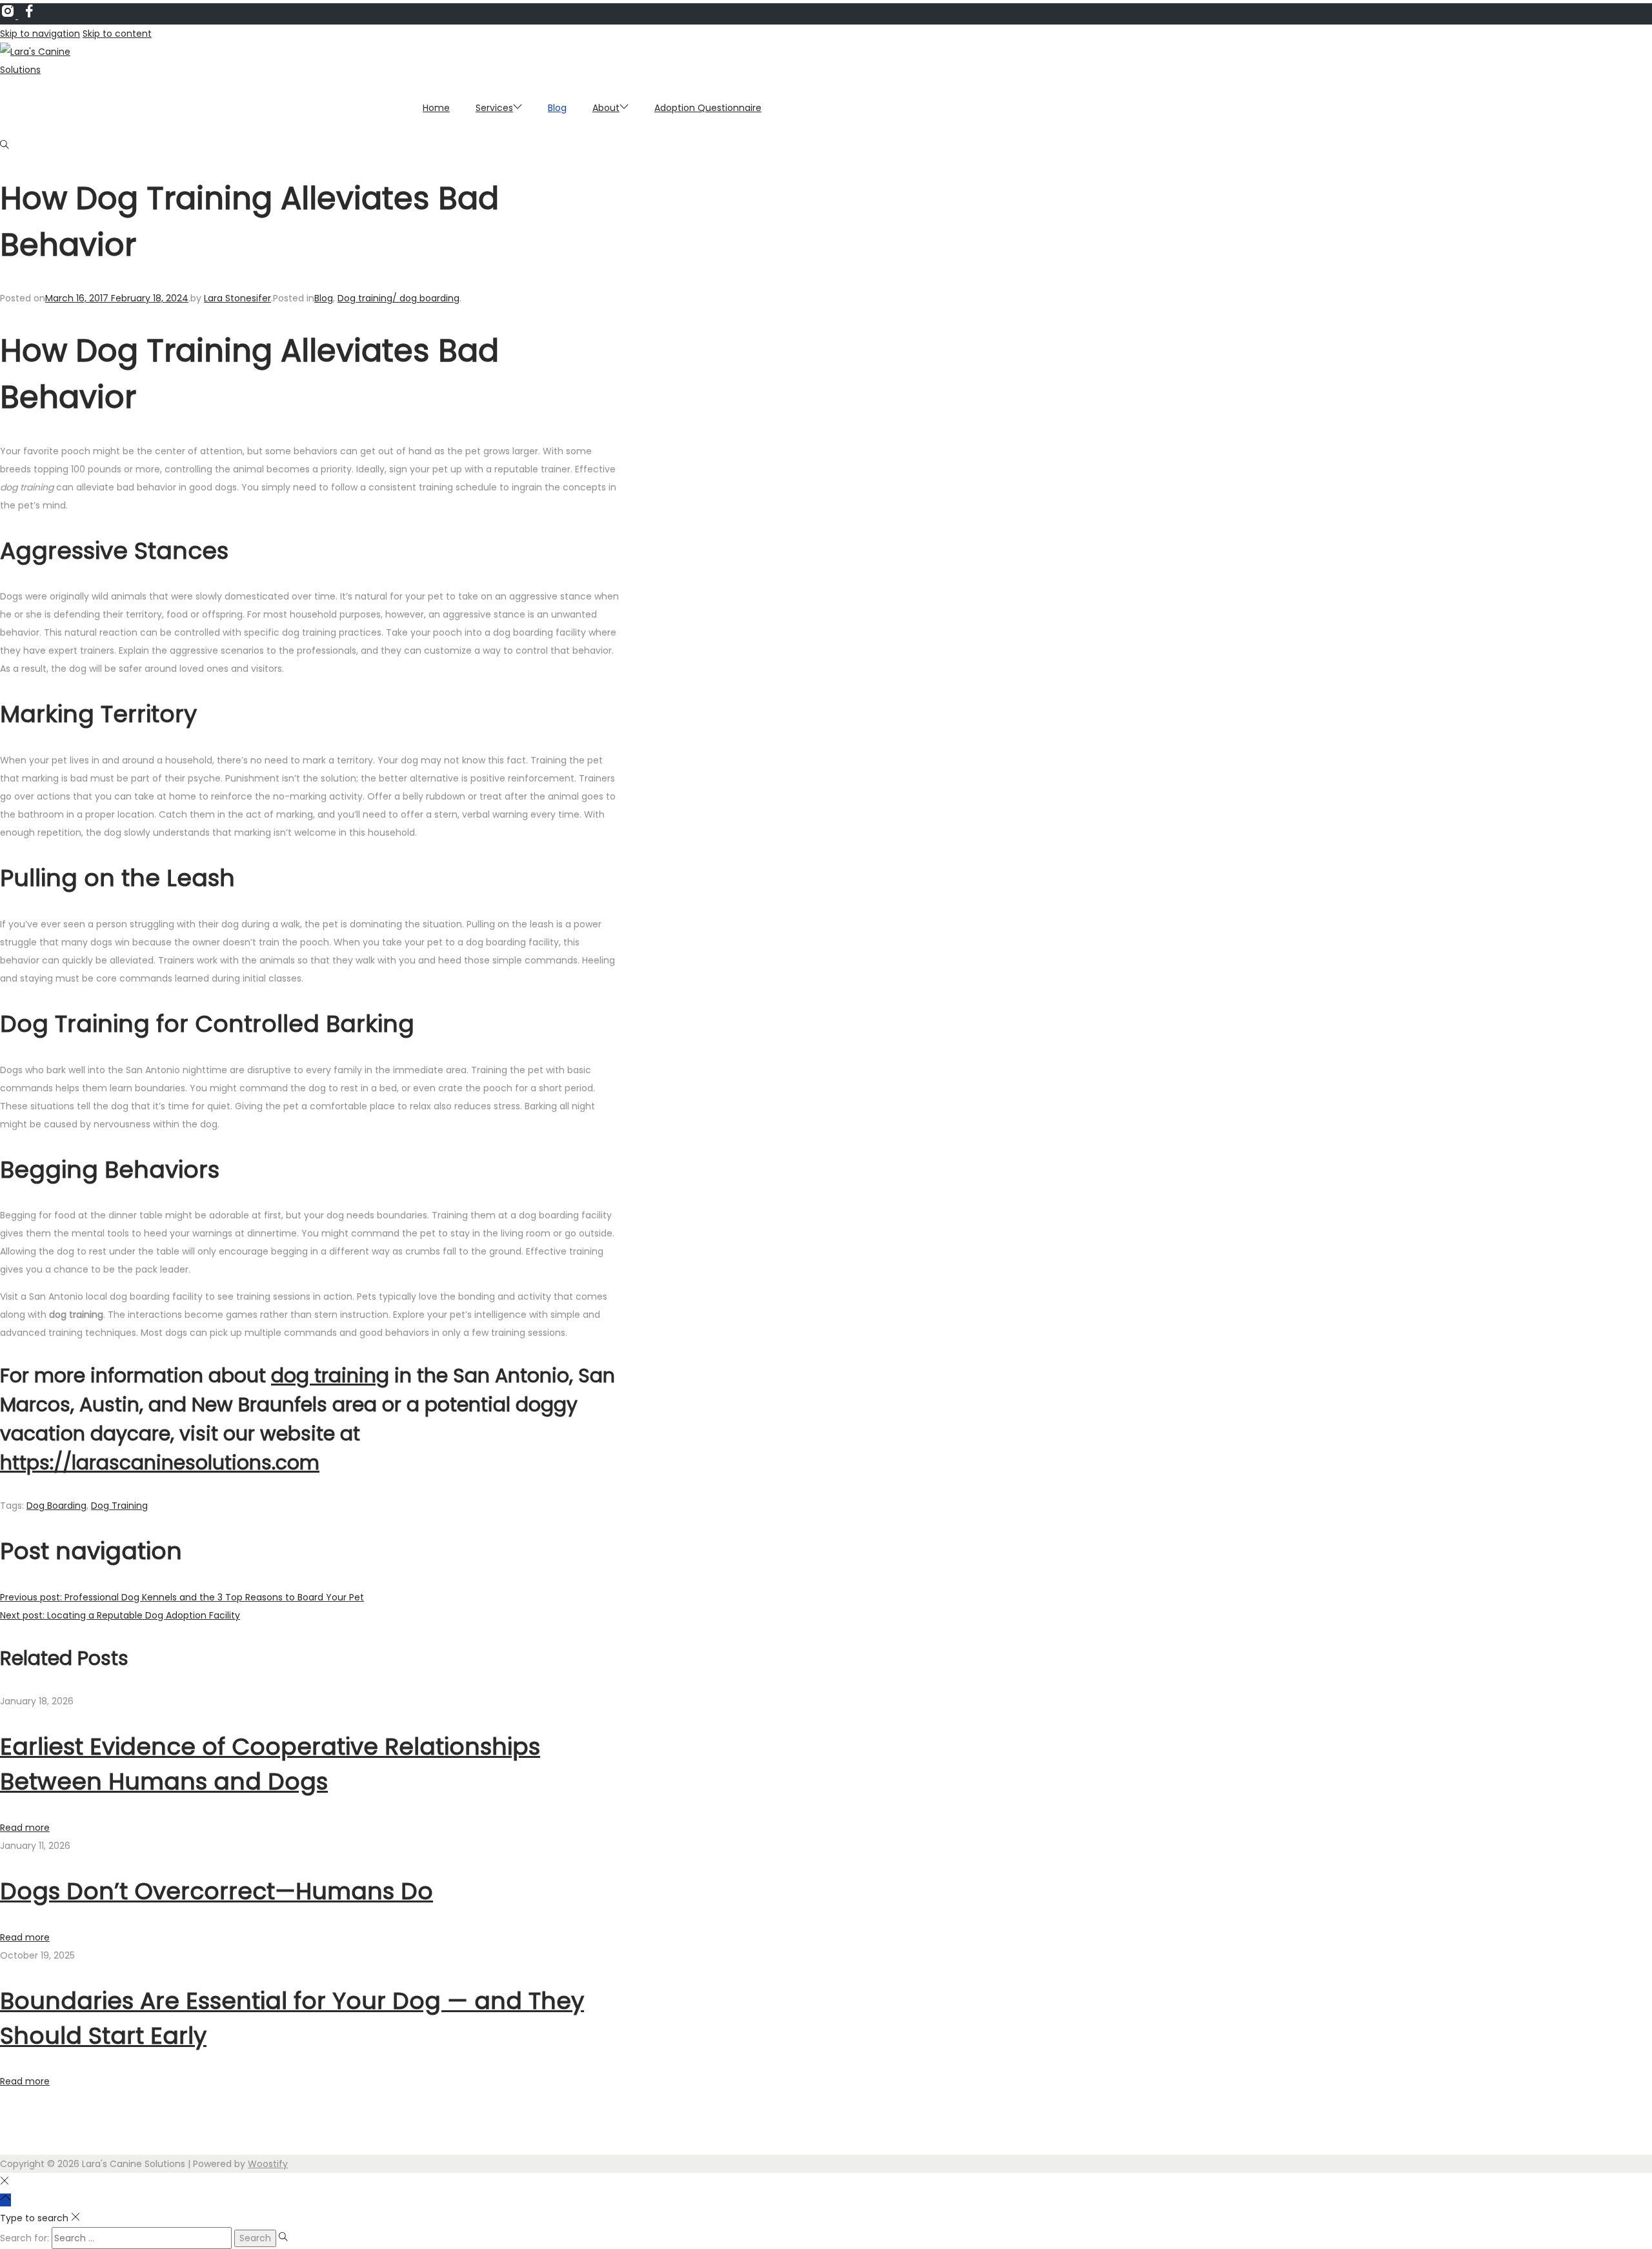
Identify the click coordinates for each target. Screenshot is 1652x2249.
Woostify (268, 2164)
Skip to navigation (40, 34)
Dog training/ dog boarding (398, 298)
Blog (324, 298)
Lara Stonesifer (237, 298)
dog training (330, 1376)
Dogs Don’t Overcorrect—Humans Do (217, 1891)
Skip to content (117, 34)
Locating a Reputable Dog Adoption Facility (120, 1615)
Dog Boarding (56, 1506)
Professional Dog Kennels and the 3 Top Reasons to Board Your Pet (182, 1597)
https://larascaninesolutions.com (160, 1463)
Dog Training (119, 1506)
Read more (25, 1828)
